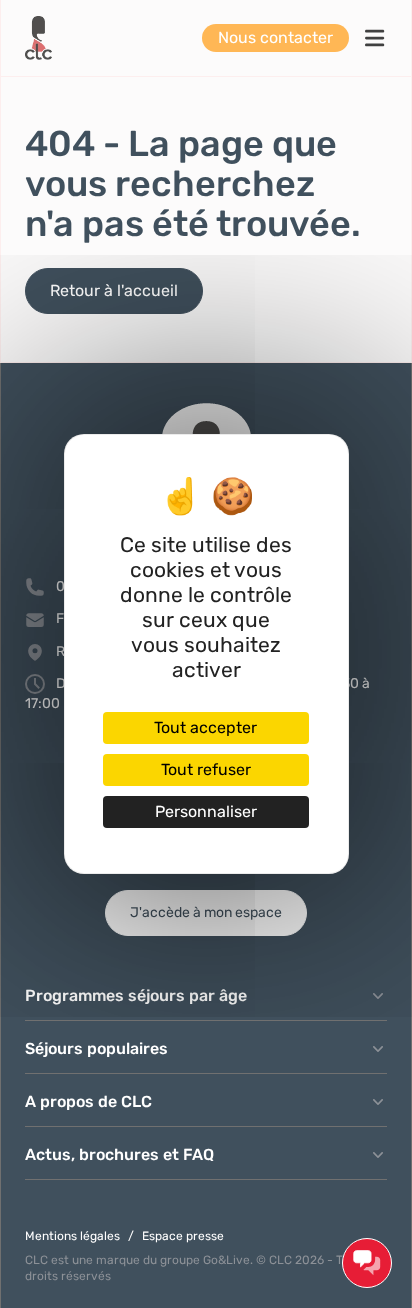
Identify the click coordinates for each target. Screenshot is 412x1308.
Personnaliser (206, 811)
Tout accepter (205, 727)
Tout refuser (206, 769)
